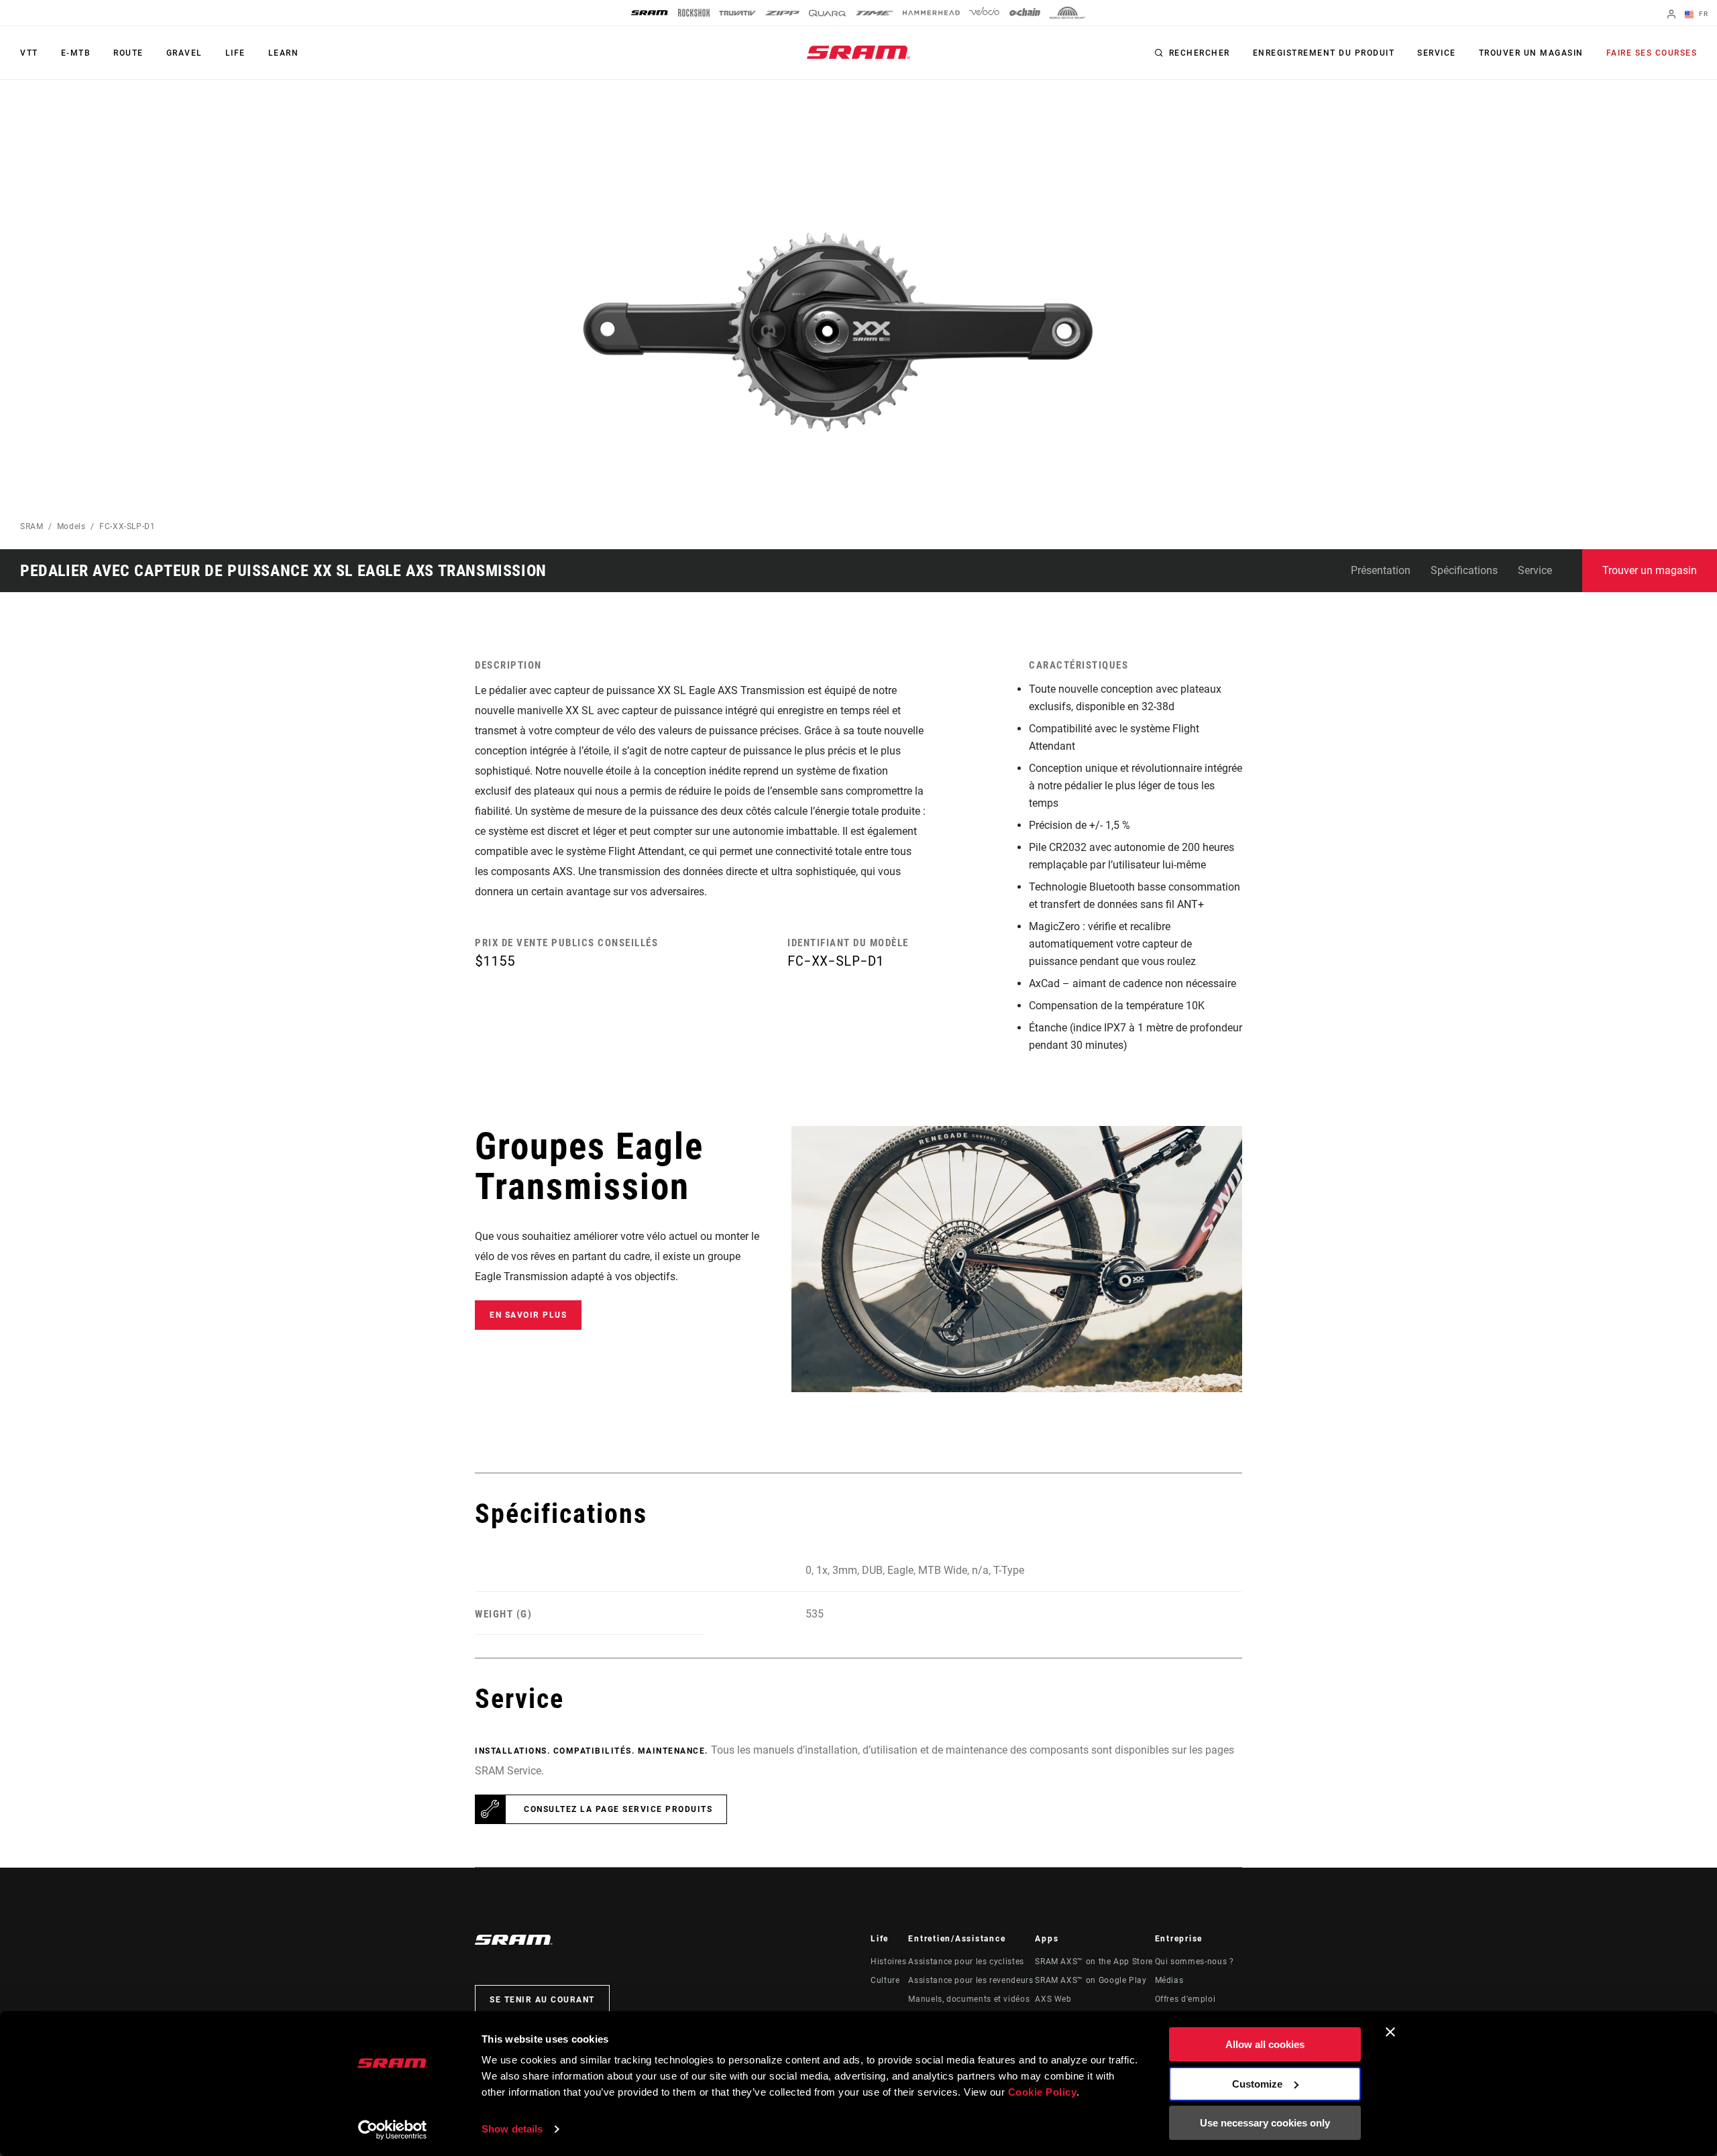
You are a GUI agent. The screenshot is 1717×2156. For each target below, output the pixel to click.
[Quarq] (828, 13)
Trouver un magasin (1531, 53)
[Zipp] (782, 13)
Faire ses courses (1652, 53)
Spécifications (1464, 570)
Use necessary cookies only (1265, 2123)
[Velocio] (984, 13)
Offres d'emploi (1185, 1999)
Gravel (184, 53)
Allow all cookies (1265, 2044)
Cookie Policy (1043, 2092)
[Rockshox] (694, 13)
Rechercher (1200, 53)
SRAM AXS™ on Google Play (1091, 1980)
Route (128, 53)
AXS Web (1053, 1999)
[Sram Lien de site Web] (858, 52)
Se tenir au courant (542, 2000)
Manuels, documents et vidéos (969, 1999)
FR (1702, 14)
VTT (29, 53)
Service (1437, 53)
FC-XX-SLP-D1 (127, 526)
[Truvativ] (737, 13)
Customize (1257, 2084)
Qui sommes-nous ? (1195, 1962)
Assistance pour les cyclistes (966, 1962)
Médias (1169, 1980)
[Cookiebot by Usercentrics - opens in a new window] (393, 2130)
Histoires (889, 1962)
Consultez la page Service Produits (618, 1809)
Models (71, 526)
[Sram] (650, 13)
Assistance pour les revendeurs (971, 1980)
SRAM (32, 526)
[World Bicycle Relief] (1068, 13)
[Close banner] (1390, 2032)
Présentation (1381, 570)
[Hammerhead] (931, 13)
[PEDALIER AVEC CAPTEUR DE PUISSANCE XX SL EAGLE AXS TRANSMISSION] (836, 332)
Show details (512, 2129)
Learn (284, 53)
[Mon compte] (1671, 15)
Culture (885, 1980)
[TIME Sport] (875, 13)
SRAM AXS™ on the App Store (1094, 1962)
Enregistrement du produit (1324, 53)
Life (235, 53)
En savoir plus (528, 1315)
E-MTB (76, 53)
